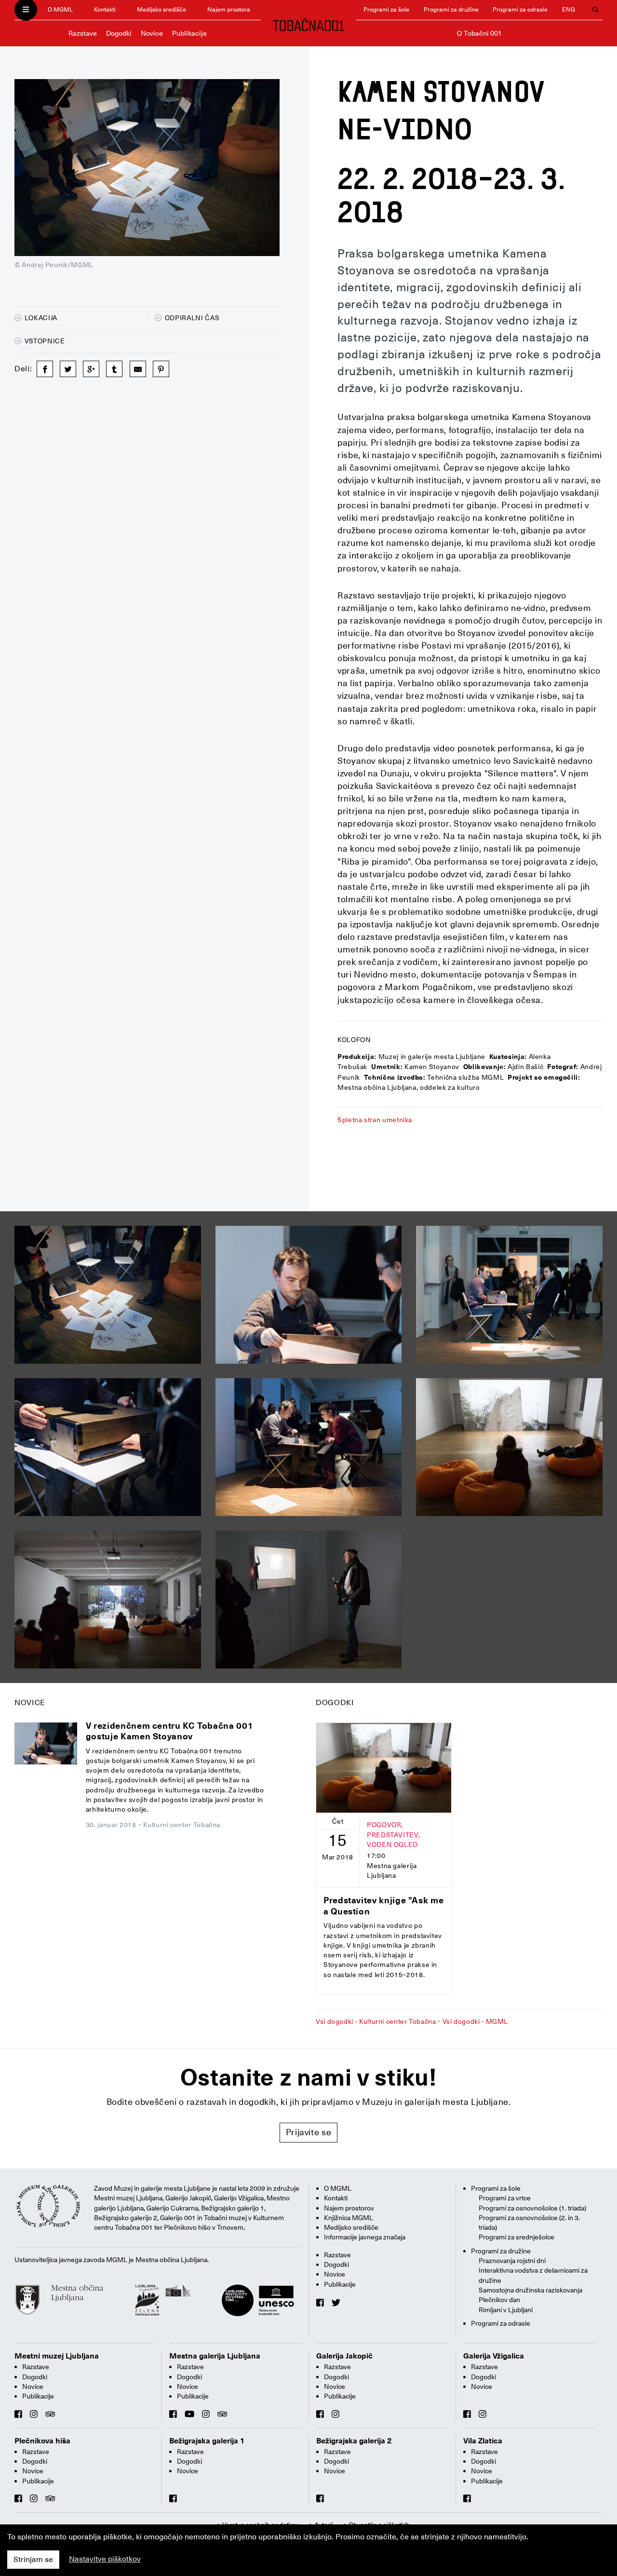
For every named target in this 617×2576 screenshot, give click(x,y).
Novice (152, 33)
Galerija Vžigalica (494, 2356)
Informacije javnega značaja (365, 2237)
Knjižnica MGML (349, 2218)
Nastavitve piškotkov (105, 2559)
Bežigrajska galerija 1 (207, 2441)
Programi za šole (386, 9)
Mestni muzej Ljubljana (57, 2356)
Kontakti (105, 9)
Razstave (83, 33)
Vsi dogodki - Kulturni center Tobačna (376, 2021)
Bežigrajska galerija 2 (354, 2441)
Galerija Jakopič (344, 2356)
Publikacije (189, 33)
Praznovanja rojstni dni (512, 2261)
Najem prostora (229, 9)
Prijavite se (309, 2132)
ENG (569, 9)
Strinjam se (33, 2560)
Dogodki (119, 33)
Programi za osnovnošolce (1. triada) (532, 2208)
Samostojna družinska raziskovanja (530, 2290)
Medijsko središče (161, 9)
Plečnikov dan (499, 2300)
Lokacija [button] (40, 318)
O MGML (60, 9)
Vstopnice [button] (44, 341)
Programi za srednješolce (516, 2237)
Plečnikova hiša (42, 2441)
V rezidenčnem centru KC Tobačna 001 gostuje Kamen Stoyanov (169, 1731)
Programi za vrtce (505, 2198)
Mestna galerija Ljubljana (215, 2356)
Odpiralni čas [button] (191, 318)
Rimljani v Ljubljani (506, 2310)
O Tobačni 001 (479, 33)
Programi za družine (451, 9)
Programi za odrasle (520, 9)
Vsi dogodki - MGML (476, 2021)
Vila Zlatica (483, 2441)
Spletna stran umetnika (375, 1120)
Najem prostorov (349, 2208)
